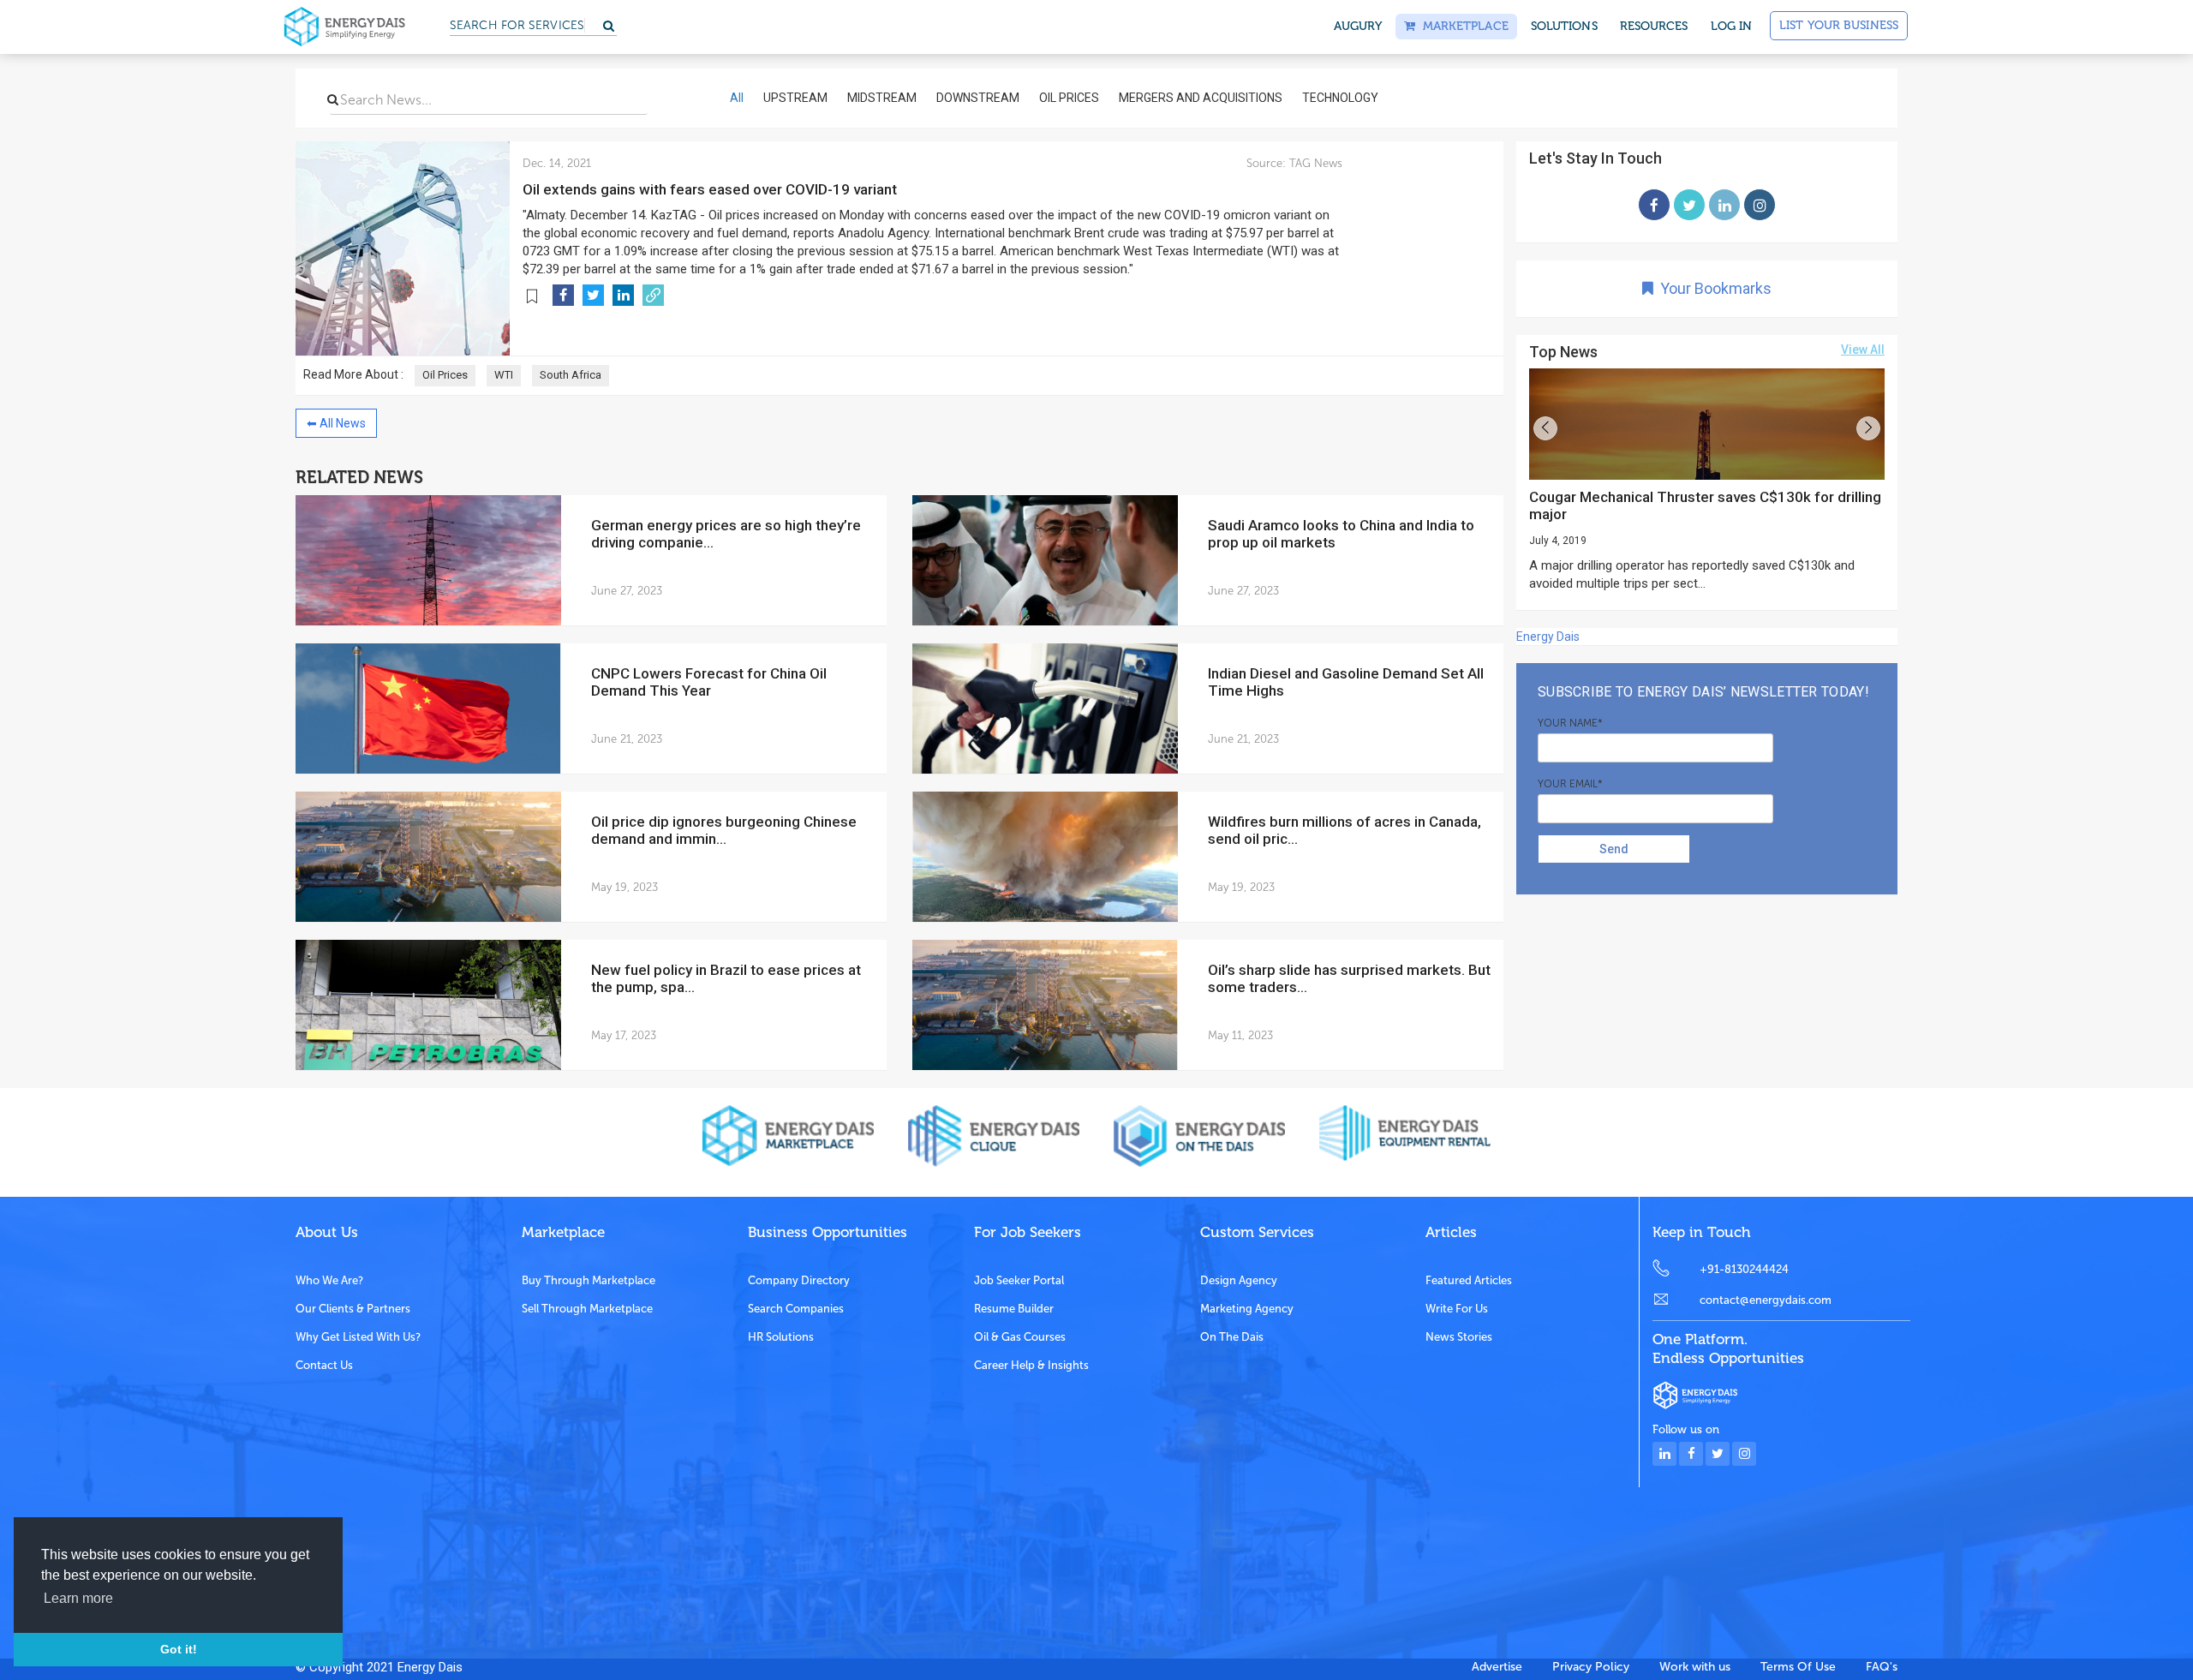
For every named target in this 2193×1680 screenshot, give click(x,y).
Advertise (1497, 1667)
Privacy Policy (1591, 1667)
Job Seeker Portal (1019, 1280)
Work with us (1695, 1667)
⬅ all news (336, 423)
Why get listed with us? (358, 1337)
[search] (333, 99)
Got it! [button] (179, 1649)
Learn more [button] (78, 1598)
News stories (1459, 1337)
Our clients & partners (353, 1309)
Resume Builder (1014, 1309)
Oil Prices (445, 375)
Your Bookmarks (1712, 288)
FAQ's (1882, 1667)
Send (1614, 849)
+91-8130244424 (1744, 1269)
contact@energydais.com (1766, 1300)
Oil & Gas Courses (1020, 1337)
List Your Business (1839, 25)
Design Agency (1239, 1280)
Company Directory (799, 1280)
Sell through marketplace (587, 1309)
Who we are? (329, 1280)
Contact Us (324, 1365)
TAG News (1314, 163)
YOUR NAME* (1570, 723)
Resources (1654, 26)
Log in (1732, 26)
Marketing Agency (1247, 1309)
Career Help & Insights (1031, 1365)
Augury (1358, 26)
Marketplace (1461, 26)
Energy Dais (1548, 637)
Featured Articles (1469, 1280)
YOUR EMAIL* (1570, 784)
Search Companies (796, 1309)
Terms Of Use (1798, 1667)
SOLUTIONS (1564, 26)
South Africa (571, 375)
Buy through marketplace (589, 1280)
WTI (504, 375)
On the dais (1232, 1337)
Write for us (1457, 1309)
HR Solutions (781, 1337)
